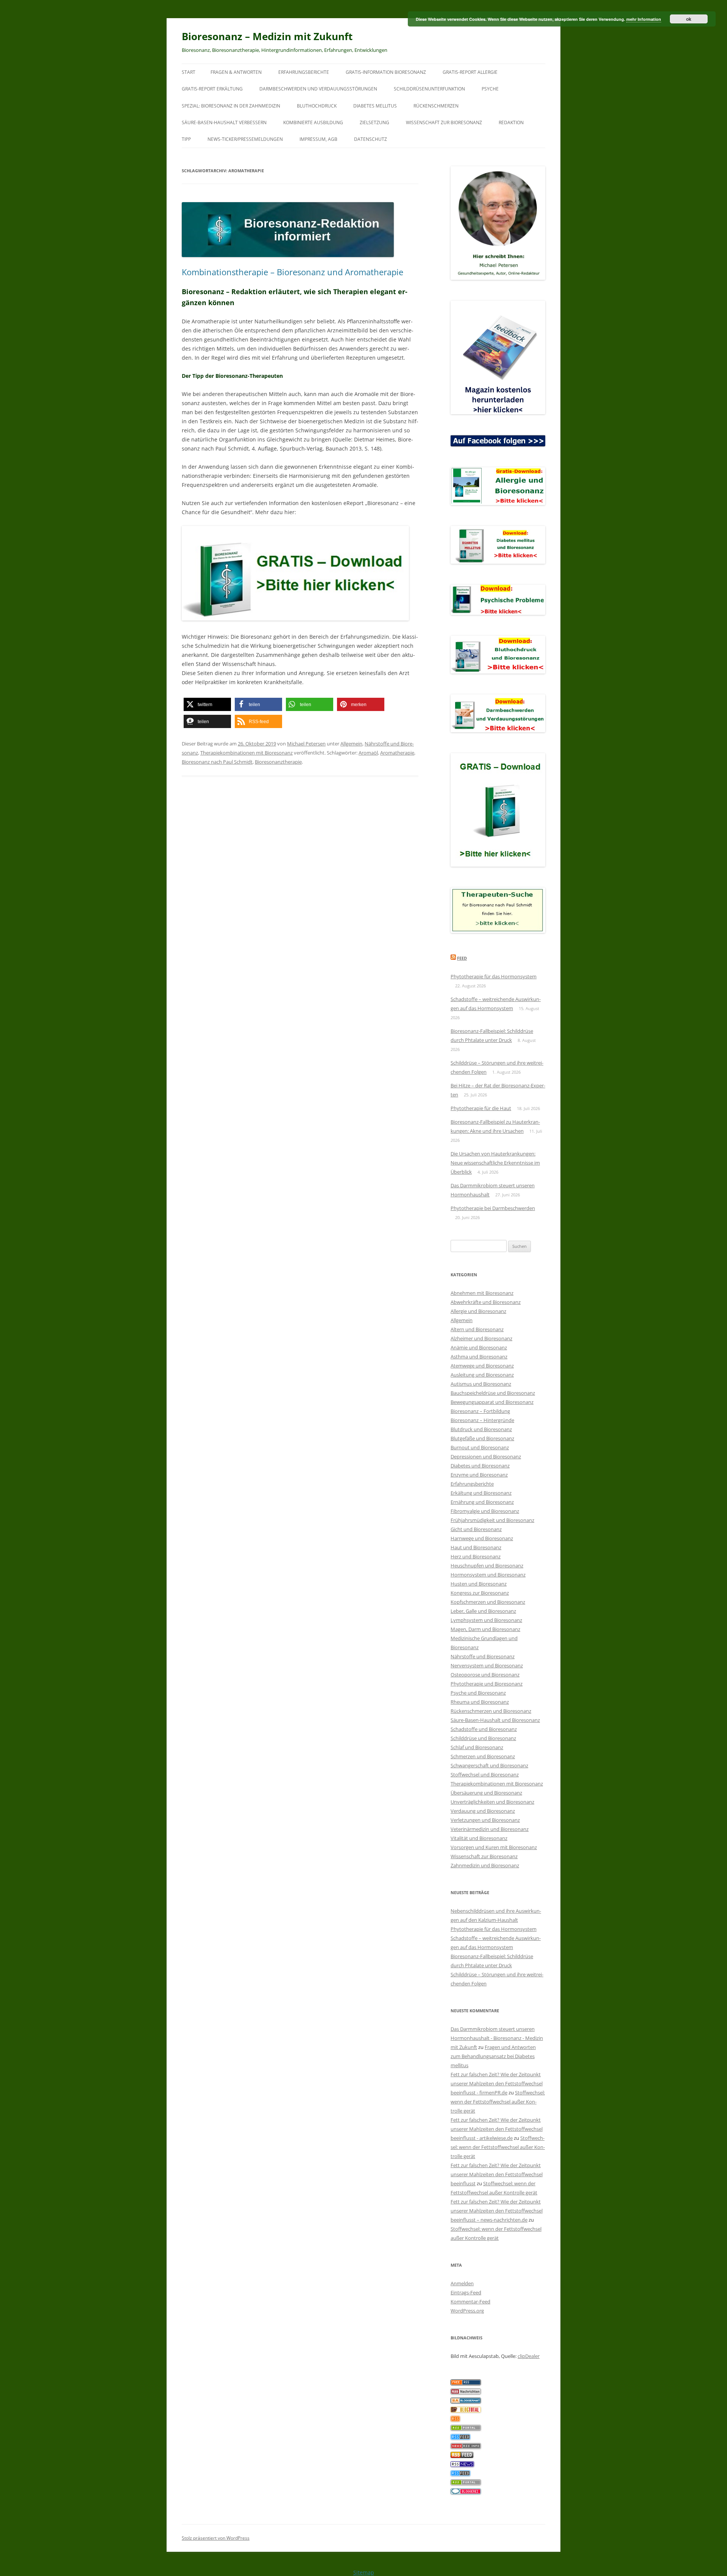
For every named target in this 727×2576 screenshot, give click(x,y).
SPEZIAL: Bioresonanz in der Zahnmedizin (231, 106)
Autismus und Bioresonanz (481, 1384)
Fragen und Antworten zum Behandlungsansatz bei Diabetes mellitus (493, 2056)
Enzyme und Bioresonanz (479, 1475)
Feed (462, 958)
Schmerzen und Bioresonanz (483, 1756)
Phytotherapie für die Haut (481, 1108)
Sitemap (364, 2572)
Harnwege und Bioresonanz (482, 1538)
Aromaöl (368, 753)
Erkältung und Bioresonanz (481, 1493)
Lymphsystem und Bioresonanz (486, 1620)
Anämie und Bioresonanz (479, 1347)
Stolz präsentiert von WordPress (216, 2538)
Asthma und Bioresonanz (479, 1357)
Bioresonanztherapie (278, 762)
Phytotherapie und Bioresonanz (487, 1684)
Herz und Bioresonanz (476, 1556)
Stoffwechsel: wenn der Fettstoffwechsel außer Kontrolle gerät (498, 2102)
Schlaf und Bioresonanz (477, 1747)
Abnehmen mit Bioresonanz (482, 1293)
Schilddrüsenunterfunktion (429, 89)
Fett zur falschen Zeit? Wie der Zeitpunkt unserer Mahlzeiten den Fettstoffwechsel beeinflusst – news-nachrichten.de (497, 2211)
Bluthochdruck (317, 106)
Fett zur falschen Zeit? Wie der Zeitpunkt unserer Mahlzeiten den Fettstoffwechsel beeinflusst (497, 2174)
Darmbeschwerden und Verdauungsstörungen (318, 89)
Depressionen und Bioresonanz (486, 1456)
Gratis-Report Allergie (470, 72)
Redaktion (511, 122)
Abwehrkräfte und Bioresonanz (486, 1302)
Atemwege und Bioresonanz (482, 1366)
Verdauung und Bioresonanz (483, 1811)
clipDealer (529, 2356)
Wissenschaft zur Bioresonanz (444, 122)
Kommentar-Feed (470, 2302)
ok (689, 19)
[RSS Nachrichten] (466, 2447)
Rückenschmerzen (436, 106)
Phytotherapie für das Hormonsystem (494, 976)
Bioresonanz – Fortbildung (480, 1411)
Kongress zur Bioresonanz (480, 1593)
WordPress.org (467, 2311)
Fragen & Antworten (236, 72)
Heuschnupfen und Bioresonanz (487, 1566)
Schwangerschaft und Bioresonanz (489, 1765)
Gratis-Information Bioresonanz (386, 72)
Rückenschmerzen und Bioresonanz (491, 1711)
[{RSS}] (466, 2429)
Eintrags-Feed (466, 2292)
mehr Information (644, 19)
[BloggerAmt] (466, 2401)
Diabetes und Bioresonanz (480, 1466)
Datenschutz (371, 139)
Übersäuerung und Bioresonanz (486, 1793)
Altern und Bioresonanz (477, 1329)
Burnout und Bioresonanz (480, 1447)
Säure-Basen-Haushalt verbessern (224, 122)
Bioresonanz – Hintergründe (482, 1420)
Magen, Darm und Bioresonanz (485, 1629)
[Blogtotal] (466, 2411)
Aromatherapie (397, 753)
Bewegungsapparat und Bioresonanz (492, 1402)
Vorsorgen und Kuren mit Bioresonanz (494, 1847)
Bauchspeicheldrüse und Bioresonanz (493, 1393)
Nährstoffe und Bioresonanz (483, 1656)
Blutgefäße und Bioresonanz (482, 1438)
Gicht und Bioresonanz (476, 1529)
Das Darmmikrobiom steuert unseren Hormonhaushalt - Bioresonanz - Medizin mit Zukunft (497, 2038)
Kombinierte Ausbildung (313, 122)
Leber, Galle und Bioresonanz (483, 1611)
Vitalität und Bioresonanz (479, 1838)
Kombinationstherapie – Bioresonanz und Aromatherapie (293, 272)
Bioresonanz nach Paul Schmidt (217, 762)
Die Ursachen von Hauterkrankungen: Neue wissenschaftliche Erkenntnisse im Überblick (495, 1163)
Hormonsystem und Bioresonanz (488, 1575)
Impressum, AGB (318, 139)
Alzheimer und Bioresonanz (481, 1338)
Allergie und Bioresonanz (478, 1311)
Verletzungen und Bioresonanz (485, 1820)
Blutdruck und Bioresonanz (481, 1429)
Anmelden (462, 2283)
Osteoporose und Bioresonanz (485, 1675)
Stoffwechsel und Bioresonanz (485, 1775)
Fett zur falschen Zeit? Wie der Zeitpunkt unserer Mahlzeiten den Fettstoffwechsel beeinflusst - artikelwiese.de (497, 2129)
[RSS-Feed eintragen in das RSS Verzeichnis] (466, 2383)
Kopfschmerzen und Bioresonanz (488, 1602)
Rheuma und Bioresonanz (480, 1702)
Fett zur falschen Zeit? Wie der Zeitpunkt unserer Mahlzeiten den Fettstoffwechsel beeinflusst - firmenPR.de (497, 2083)
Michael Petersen (306, 744)
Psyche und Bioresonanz (478, 1693)
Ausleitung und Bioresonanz (482, 1375)
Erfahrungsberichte (304, 72)
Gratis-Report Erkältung (212, 89)
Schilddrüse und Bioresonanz (483, 1738)
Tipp (186, 139)
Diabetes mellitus (375, 106)
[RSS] (455, 2420)
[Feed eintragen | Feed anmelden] (462, 2456)
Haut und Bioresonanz (476, 1547)
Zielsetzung (374, 122)
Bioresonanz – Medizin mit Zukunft (267, 36)
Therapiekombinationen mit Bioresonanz (246, 753)
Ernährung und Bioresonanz (482, 1502)
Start (189, 72)
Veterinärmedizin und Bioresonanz (490, 1829)
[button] (207, 704)
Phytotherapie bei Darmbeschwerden (493, 1208)
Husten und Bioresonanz (479, 1584)
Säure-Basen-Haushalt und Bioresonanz (495, 1720)
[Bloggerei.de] (466, 2492)
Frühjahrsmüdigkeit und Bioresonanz (492, 1520)
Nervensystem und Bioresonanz (487, 1665)
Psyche (490, 89)
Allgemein (351, 744)
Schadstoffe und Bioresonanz (484, 1729)
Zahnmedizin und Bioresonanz (485, 1865)
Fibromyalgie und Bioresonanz (485, 1511)
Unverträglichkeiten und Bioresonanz (492, 1802)
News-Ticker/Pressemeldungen (245, 139)
